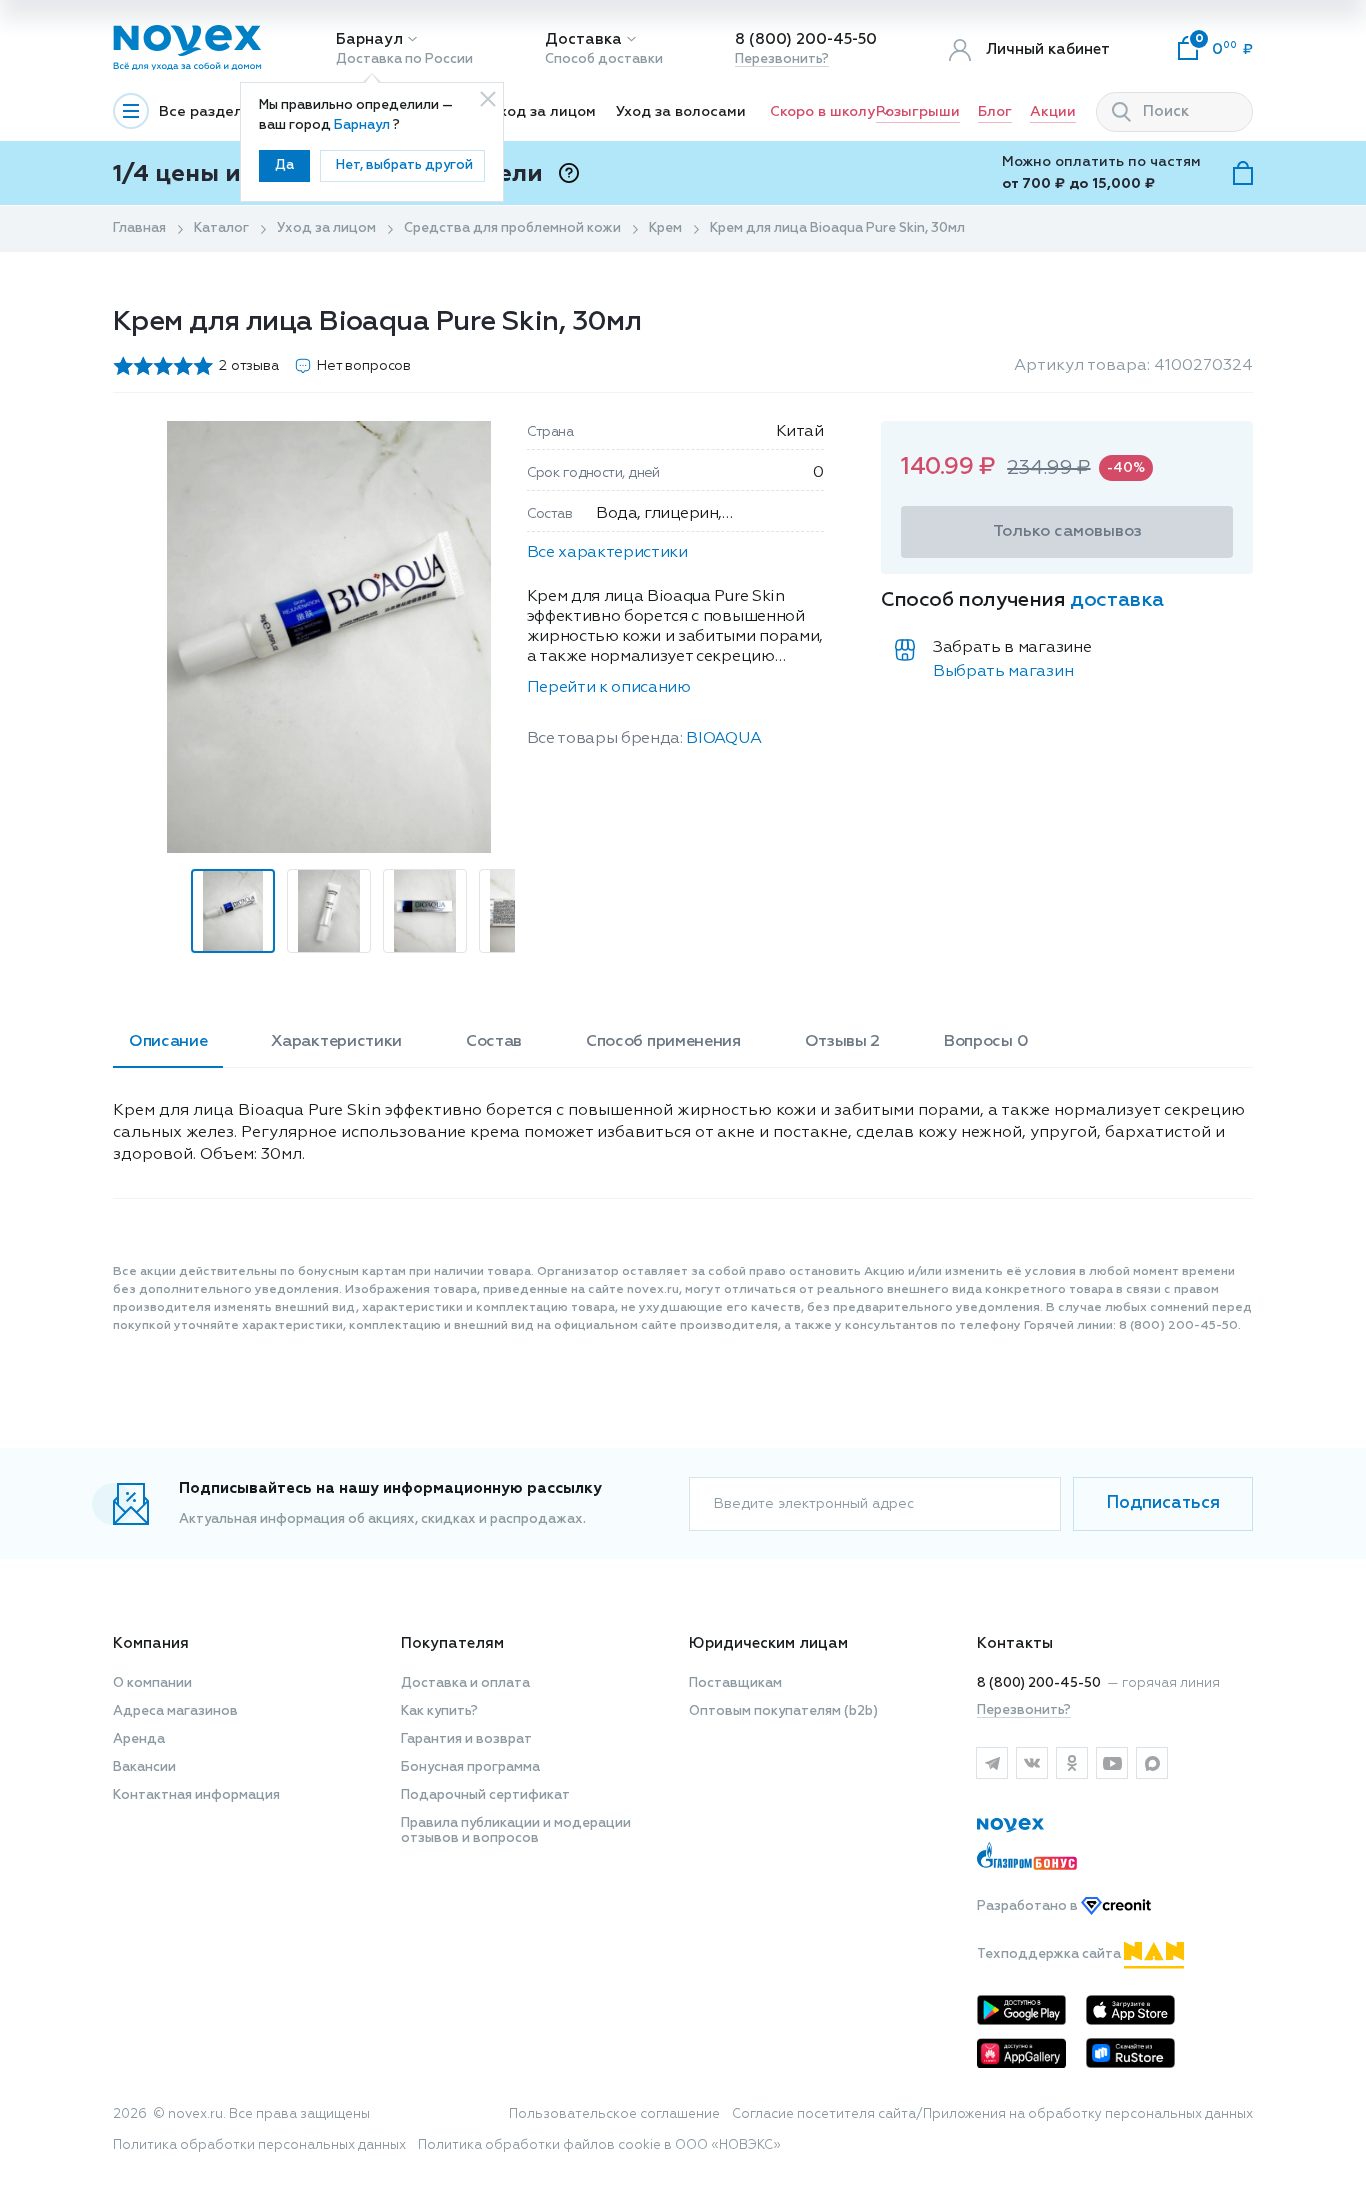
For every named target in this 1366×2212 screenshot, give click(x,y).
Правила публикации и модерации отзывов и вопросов (516, 1831)
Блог (995, 112)
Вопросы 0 (986, 1042)
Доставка (583, 39)
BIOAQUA (723, 739)
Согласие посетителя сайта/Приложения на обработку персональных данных (992, 2114)
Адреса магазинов (175, 1711)
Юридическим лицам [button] (768, 1643)
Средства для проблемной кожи (512, 228)
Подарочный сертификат (485, 1795)
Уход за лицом (543, 112)
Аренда (139, 1739)
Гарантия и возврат (466, 1739)
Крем (665, 228)
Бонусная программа (470, 1767)
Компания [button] (151, 1643)
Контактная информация (196, 1795)
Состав (494, 1042)
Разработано (1029, 1906)
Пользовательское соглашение (614, 2114)
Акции (1053, 112)
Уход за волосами (681, 112)
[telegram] (992, 1763)
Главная (139, 228)
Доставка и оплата (465, 1683)
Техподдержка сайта (1050, 1954)
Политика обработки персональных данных (259, 2145)
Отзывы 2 (842, 1042)
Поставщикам (735, 1683)
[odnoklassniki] (1072, 1763)
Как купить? (439, 1711)
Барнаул (369, 39)
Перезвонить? (782, 59)
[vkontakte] (1032, 1763)
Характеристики (336, 1042)
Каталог (221, 228)
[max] (1152, 1763)
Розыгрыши (918, 112)
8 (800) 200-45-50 (806, 39)
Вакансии (144, 1767)
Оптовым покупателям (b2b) (783, 1711)
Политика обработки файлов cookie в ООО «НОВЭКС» (599, 2145)
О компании (152, 1683)
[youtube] (1112, 1763)
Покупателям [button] (452, 1643)
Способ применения (663, 1042)
